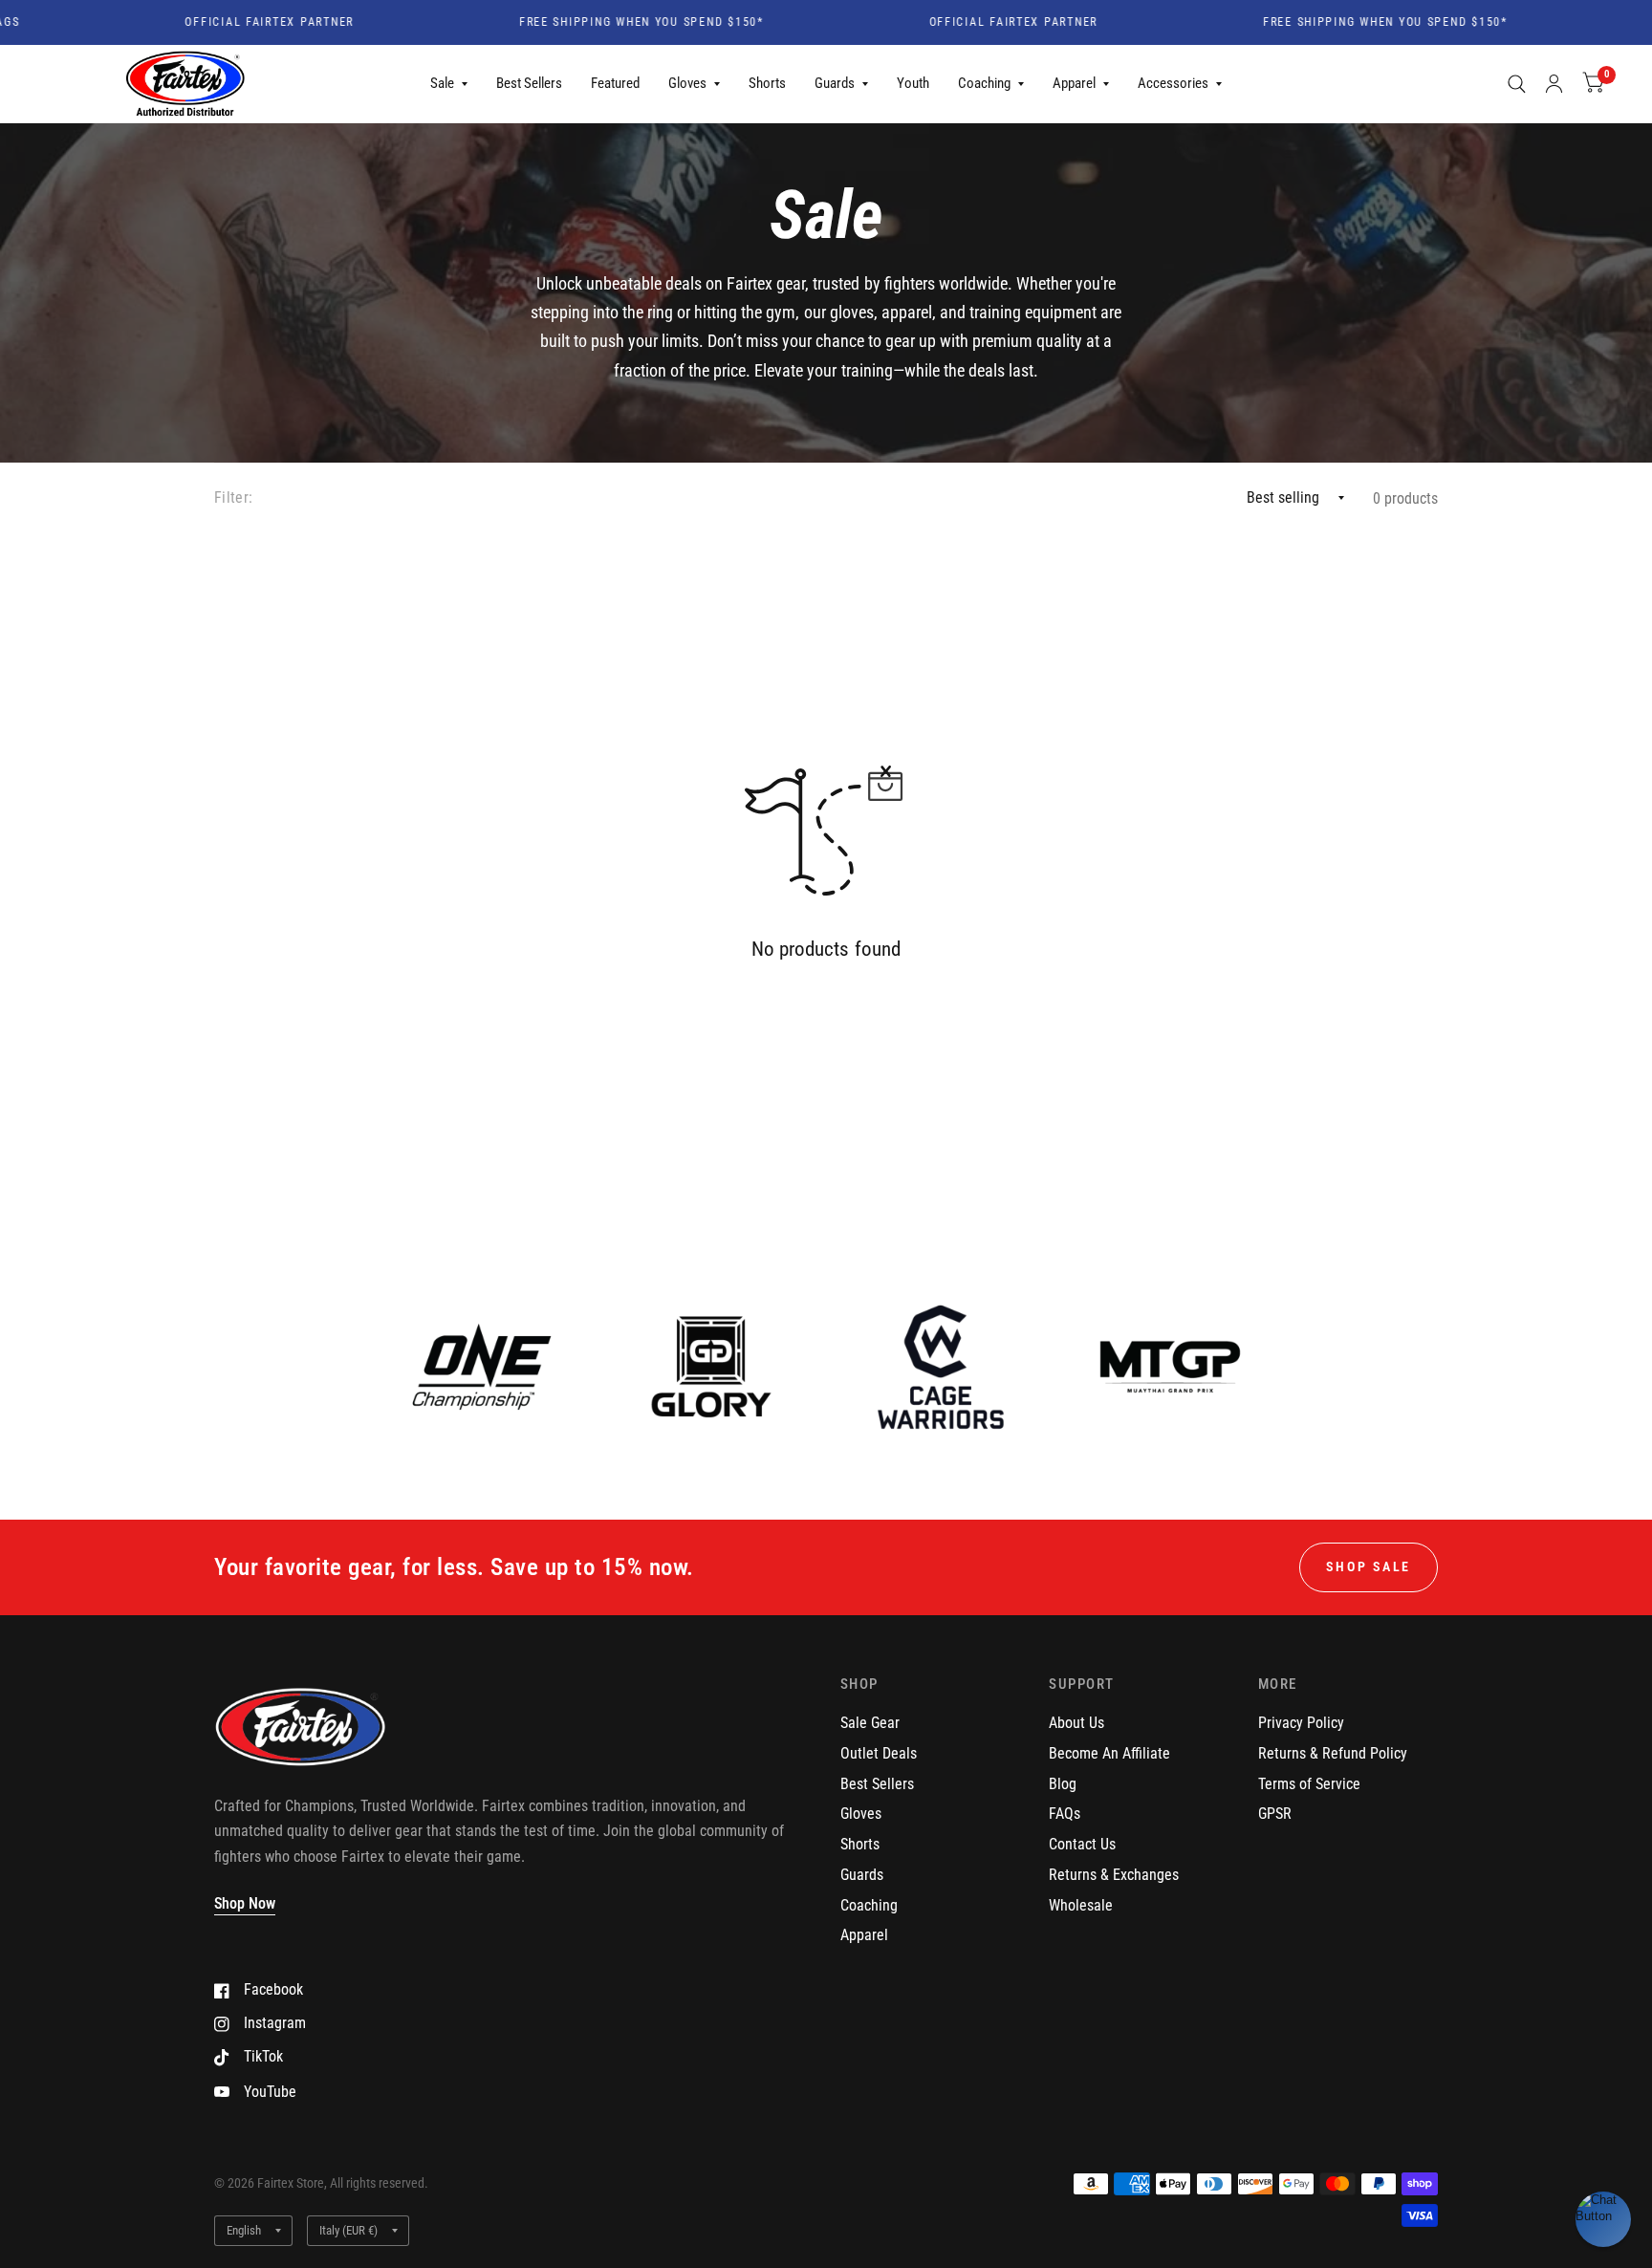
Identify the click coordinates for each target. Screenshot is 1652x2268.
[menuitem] (449, 84)
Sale (442, 83)
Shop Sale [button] (1369, 1566)
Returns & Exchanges (1114, 1875)
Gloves (687, 83)
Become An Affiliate (1109, 1753)
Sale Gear (870, 1723)
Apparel (1074, 83)
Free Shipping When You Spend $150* (593, 23)
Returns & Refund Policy (1333, 1753)
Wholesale (1081, 1905)
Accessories (1173, 83)
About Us (1076, 1723)
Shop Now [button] (245, 1903)
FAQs (1065, 1814)
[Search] (1517, 84)
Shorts (767, 83)
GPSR (1275, 1814)
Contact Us (1082, 1844)
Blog (1063, 1784)
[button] (1603, 2219)
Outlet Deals (879, 1753)
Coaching (984, 83)
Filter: (233, 497)
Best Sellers (529, 83)
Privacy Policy (1301, 1723)
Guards (835, 83)
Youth (913, 83)
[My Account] (1554, 84)
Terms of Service (1309, 1784)
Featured (615, 83)
